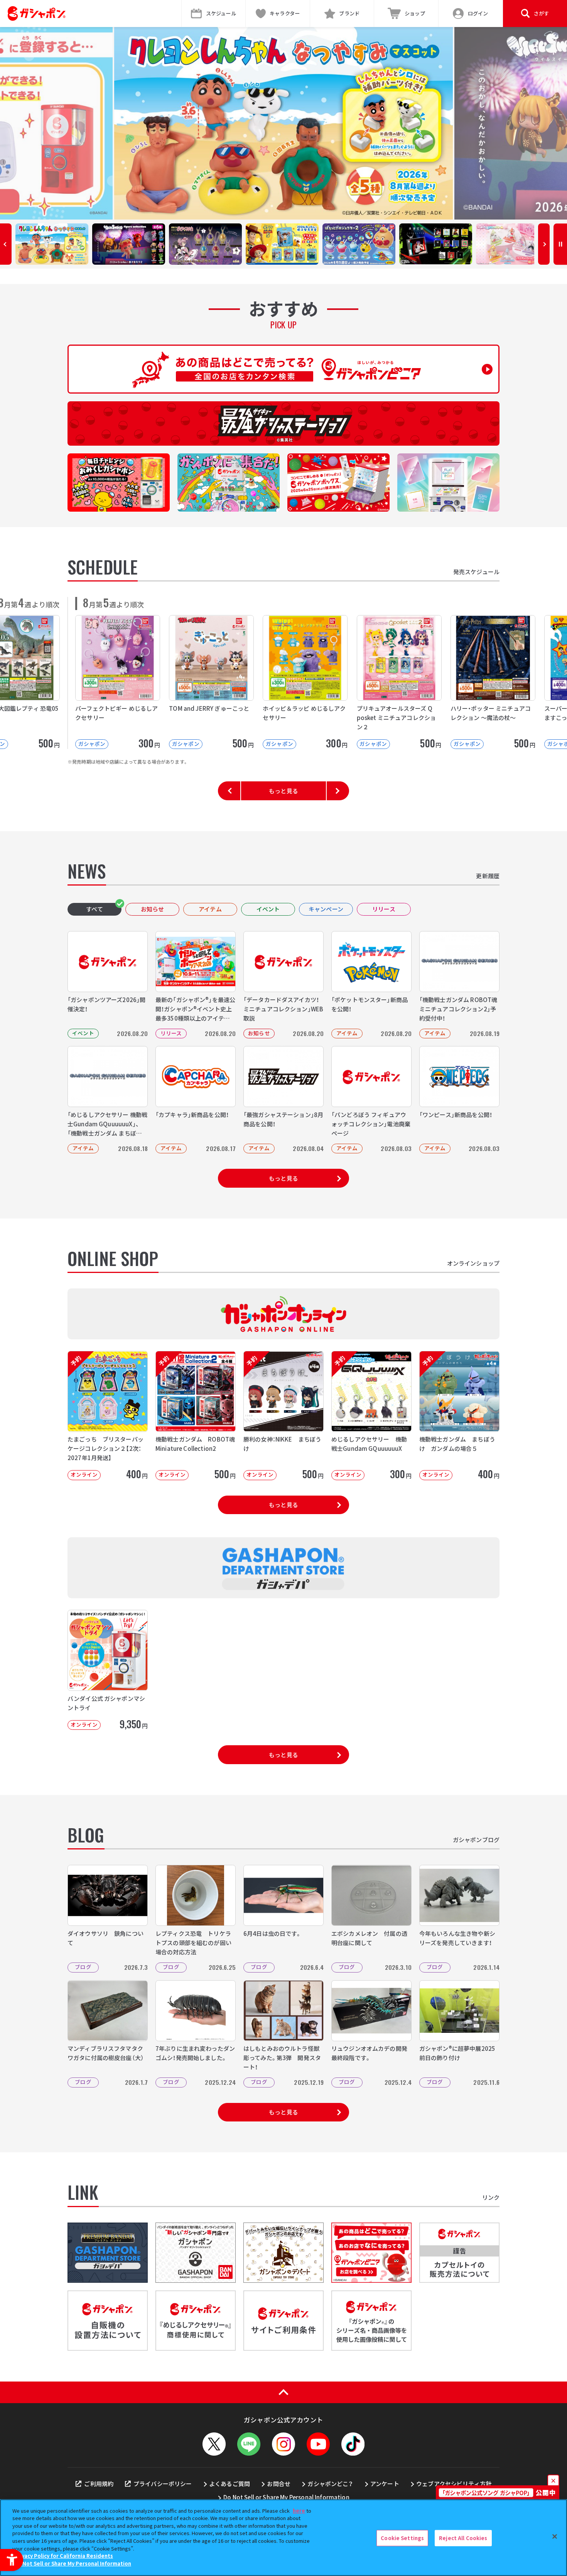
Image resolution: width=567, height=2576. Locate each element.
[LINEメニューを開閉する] (249, 2444)
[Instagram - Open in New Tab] (283, 2444)
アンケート (385, 2484)
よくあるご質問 (229, 2484)
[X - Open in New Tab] (214, 2444)
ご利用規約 (99, 2484)
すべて (94, 909)
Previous (6, 244)
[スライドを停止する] (560, 244)
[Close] (555, 2537)
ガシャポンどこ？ (330, 2484)
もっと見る (283, 791)
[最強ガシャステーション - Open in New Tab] (283, 423)
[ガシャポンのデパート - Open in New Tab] (283, 2253)
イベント (268, 909)
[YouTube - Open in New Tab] (318, 2444)
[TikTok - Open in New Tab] (353, 2444)
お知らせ (153, 909)
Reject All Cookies (463, 2538)
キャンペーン (326, 909)
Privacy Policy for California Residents (64, 2556)
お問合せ (279, 2484)
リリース (384, 909)
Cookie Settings (402, 2538)
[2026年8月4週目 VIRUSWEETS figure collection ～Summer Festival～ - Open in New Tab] (283, 123)
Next (544, 244)
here (299, 2511)
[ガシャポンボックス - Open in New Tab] (338, 483)
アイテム (210, 909)
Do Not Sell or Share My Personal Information (286, 2497)
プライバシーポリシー (163, 2484)
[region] (283, 2538)
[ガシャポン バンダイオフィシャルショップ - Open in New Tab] (196, 2253)
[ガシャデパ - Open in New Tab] (108, 2253)
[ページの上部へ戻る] (283, 2392)
